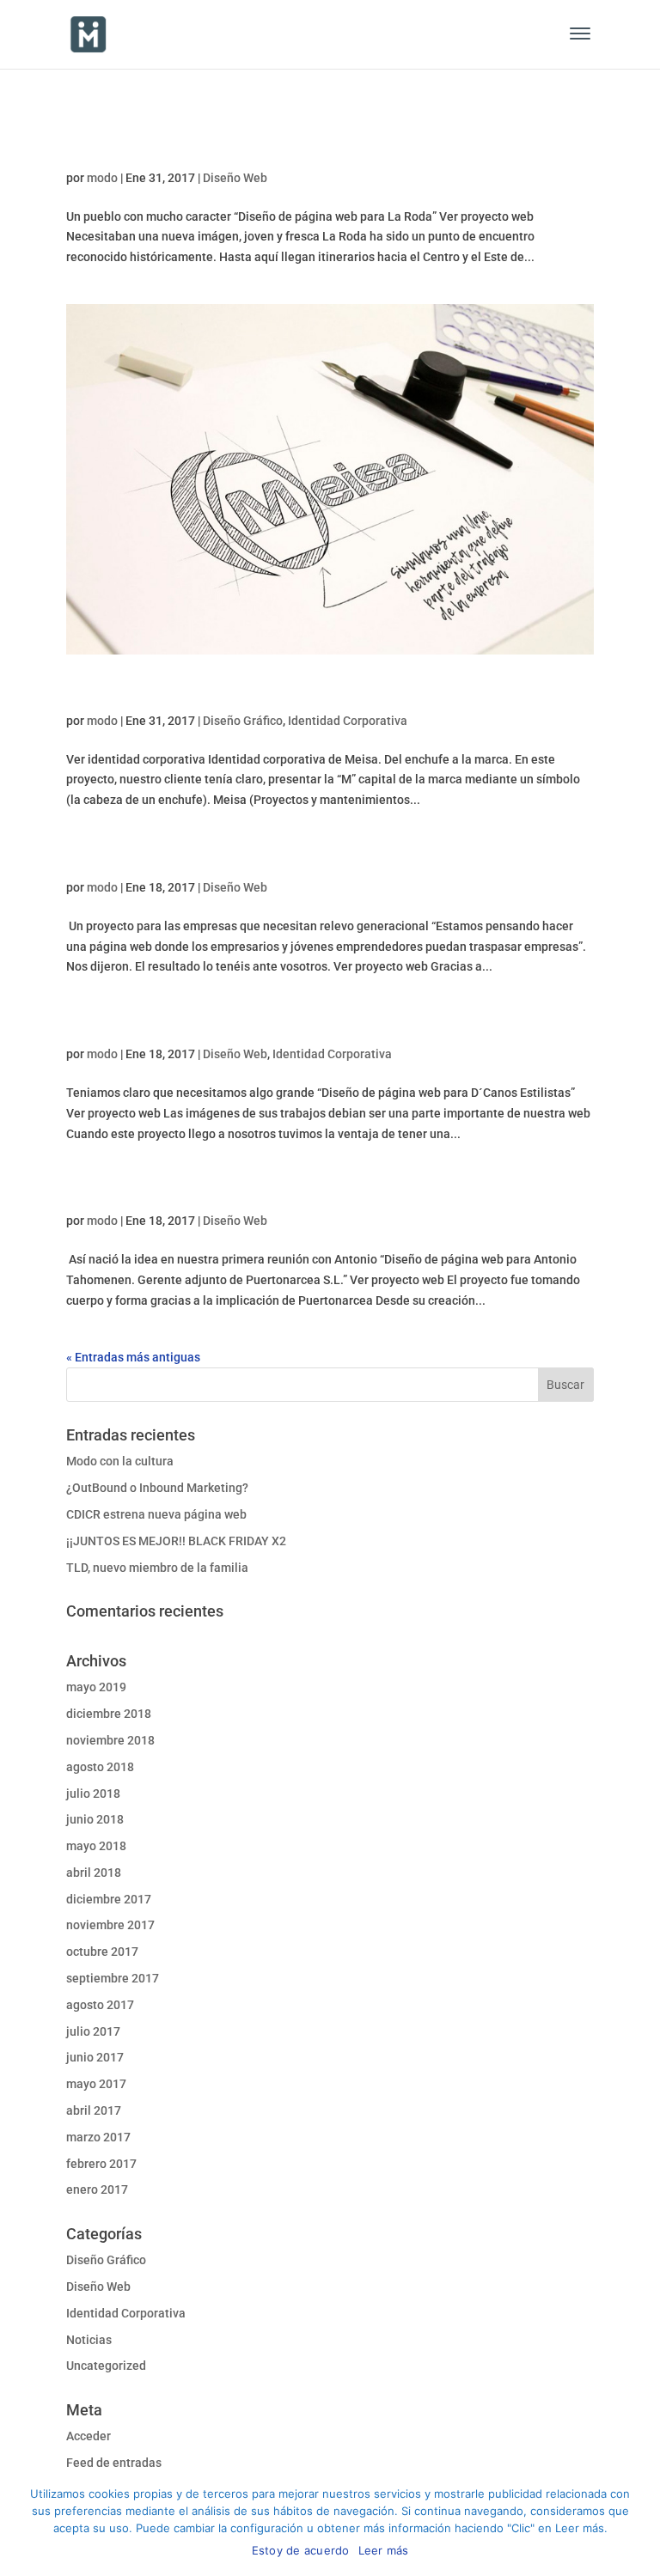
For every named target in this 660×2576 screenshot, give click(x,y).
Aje (82, 858)
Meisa (97, 691)
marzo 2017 (98, 2137)
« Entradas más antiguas (133, 1357)
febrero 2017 (101, 2164)
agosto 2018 (100, 1767)
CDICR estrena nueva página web (156, 1514)
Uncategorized (106, 2366)
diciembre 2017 (109, 1899)
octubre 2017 (102, 1952)
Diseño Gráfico (243, 721)
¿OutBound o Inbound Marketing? (157, 1488)
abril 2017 (94, 2110)
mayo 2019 (96, 1687)
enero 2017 (97, 2189)
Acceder (89, 2436)
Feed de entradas (114, 2463)
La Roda (107, 149)
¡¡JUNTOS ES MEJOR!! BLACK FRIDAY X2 (176, 1541)
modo (102, 178)
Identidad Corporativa (348, 721)
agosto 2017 (100, 2005)
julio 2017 (93, 2031)
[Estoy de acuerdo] (639, 2524)
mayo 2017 (96, 2084)
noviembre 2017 (110, 1925)
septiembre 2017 (113, 1978)
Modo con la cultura (120, 1461)
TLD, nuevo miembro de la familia (157, 1568)
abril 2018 (94, 1873)
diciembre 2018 (109, 1714)
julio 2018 (93, 1793)
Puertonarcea (134, 1191)
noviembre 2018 (110, 1740)
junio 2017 (95, 2057)
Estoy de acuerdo (301, 2550)
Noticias (89, 2340)
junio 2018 (95, 1819)
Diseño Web (235, 178)
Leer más (384, 2550)
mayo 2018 (96, 1846)
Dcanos (104, 1025)
